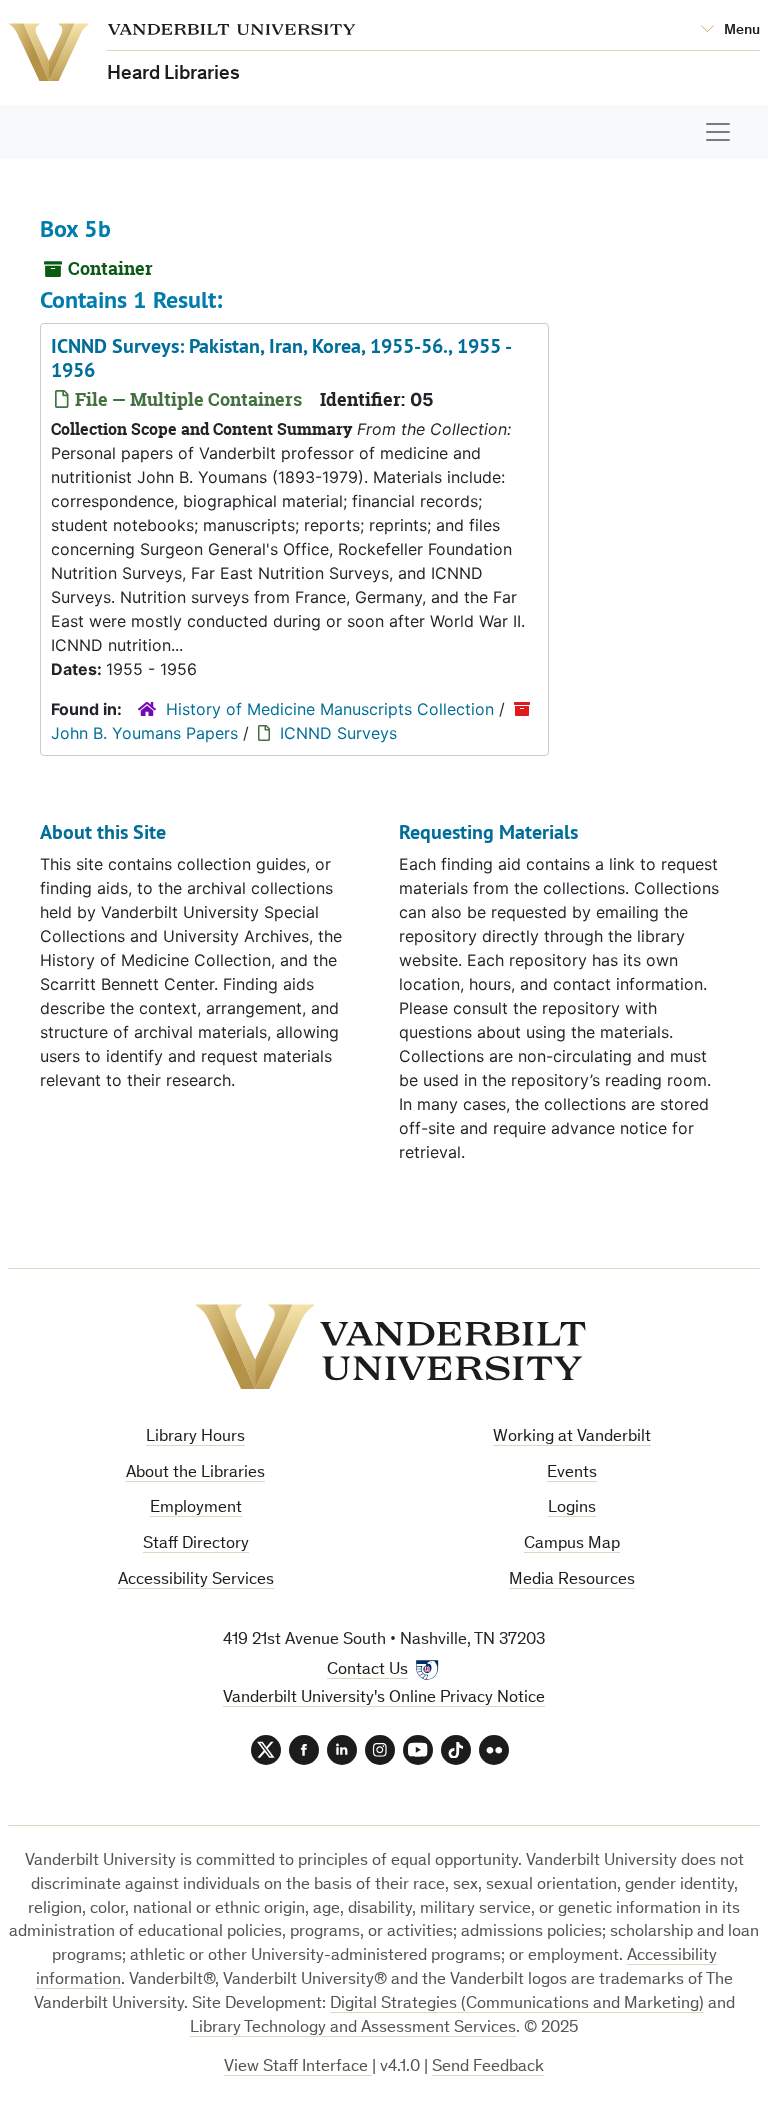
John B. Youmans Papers (144, 733)
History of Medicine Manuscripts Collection (330, 709)
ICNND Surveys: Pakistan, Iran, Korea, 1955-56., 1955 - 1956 (280, 358)
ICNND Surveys (338, 733)
